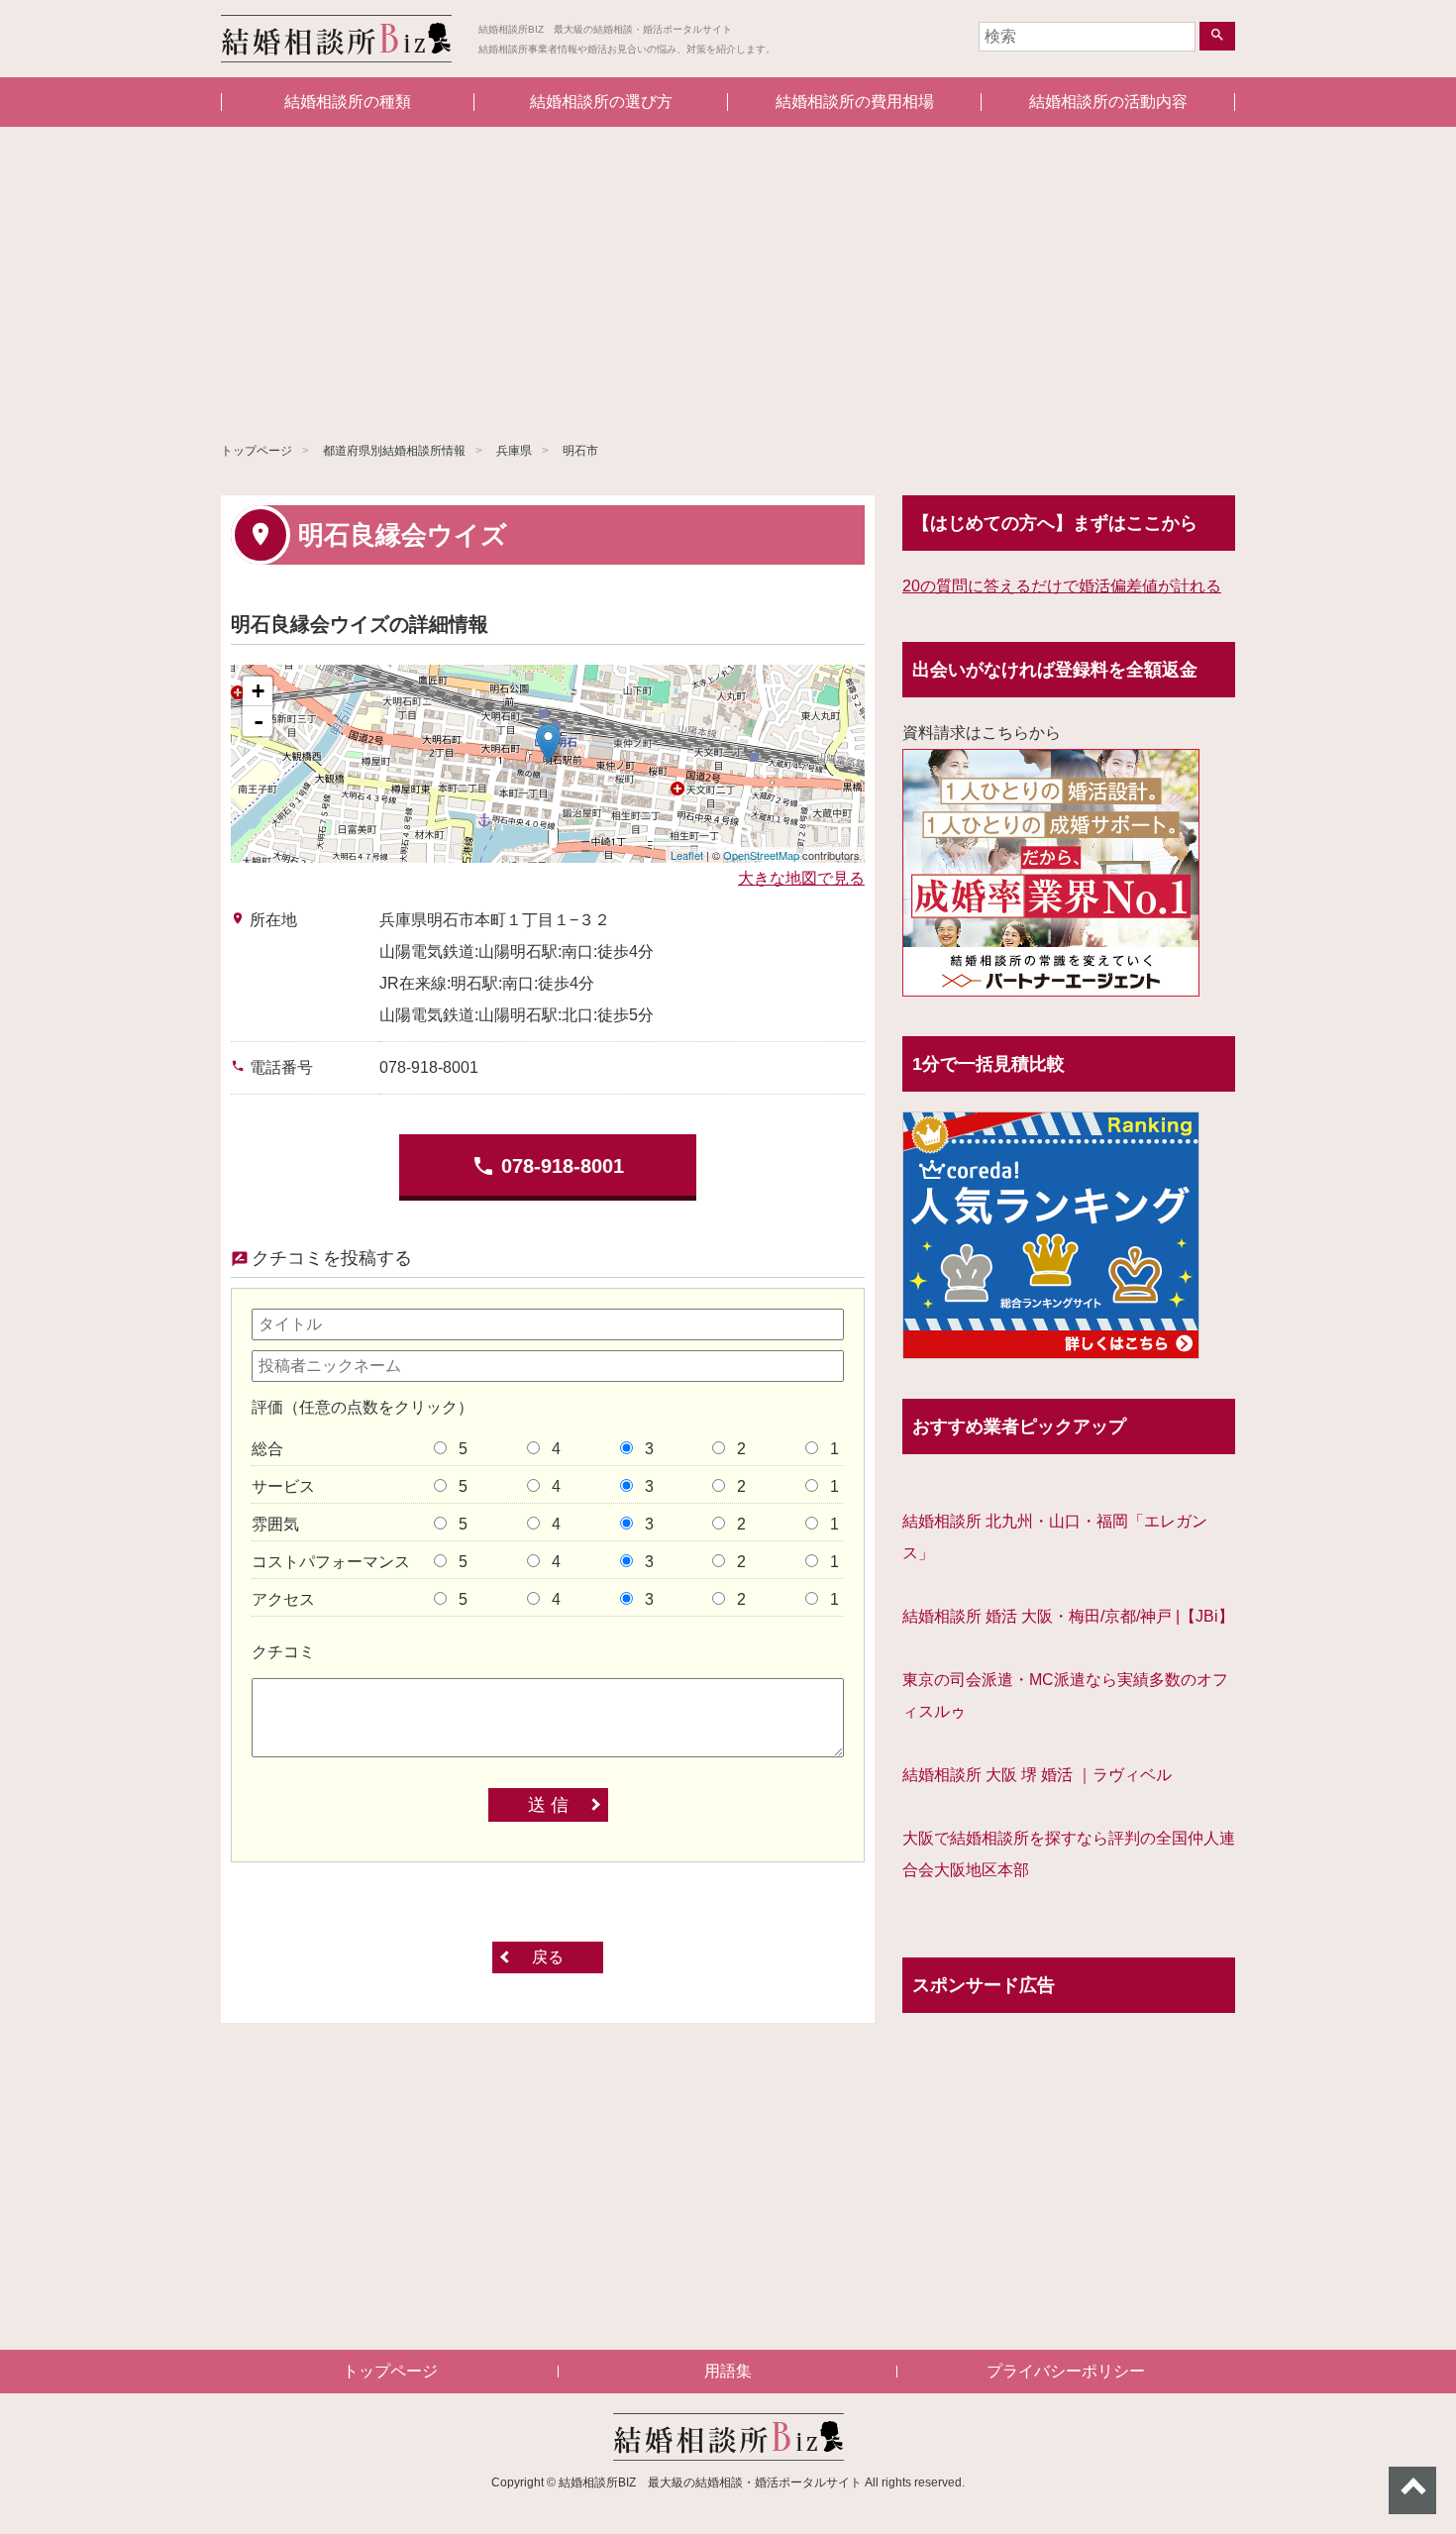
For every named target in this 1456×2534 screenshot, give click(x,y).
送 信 (548, 1805)
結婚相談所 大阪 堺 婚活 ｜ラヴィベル (1037, 1775)
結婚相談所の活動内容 (1108, 102)
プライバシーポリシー (1066, 2371)
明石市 (580, 451)
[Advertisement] (728, 275)
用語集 (728, 2371)
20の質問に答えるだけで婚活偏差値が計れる (1062, 586)
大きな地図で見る (801, 878)
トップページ (257, 451)
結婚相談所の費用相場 (855, 102)
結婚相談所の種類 (348, 102)
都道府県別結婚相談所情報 (394, 451)
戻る (548, 1957)
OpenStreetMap (761, 855)
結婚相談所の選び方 (601, 102)
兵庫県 (514, 451)
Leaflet (687, 855)
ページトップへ (1412, 2490)
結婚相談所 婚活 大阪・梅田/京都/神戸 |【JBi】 (1068, 1616)
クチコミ (283, 1652)
